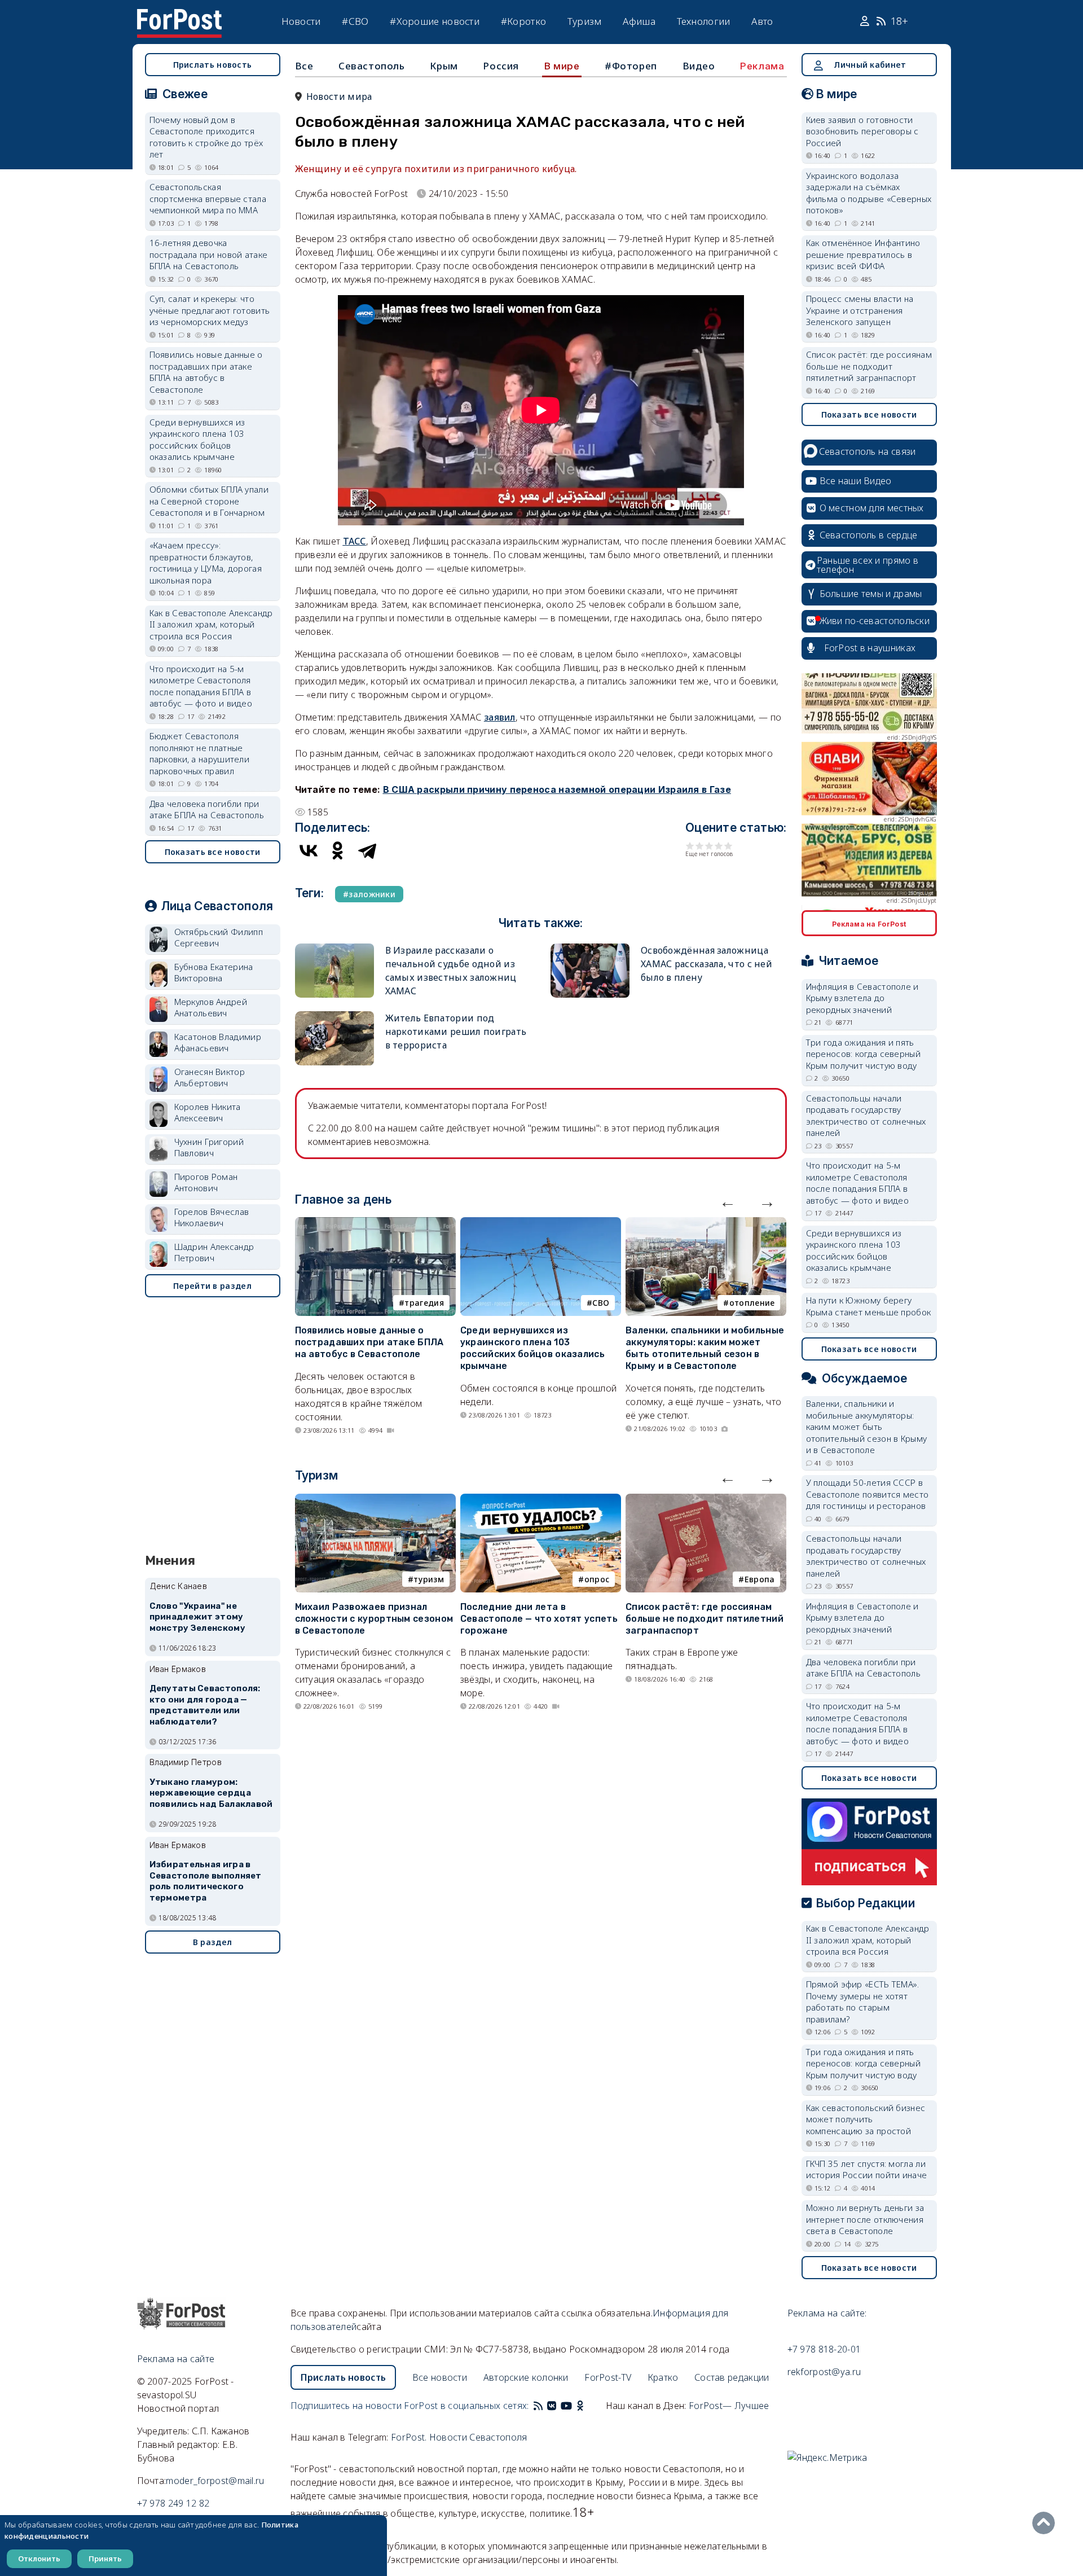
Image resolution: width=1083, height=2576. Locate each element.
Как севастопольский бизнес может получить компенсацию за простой (866, 2119)
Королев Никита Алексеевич (208, 1113)
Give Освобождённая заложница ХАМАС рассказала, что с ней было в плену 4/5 (719, 846)
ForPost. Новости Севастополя (459, 2437)
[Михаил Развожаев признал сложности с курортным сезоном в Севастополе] (375, 1500)
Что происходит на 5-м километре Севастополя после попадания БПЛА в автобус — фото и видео (201, 686)
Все (304, 66)
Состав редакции (732, 2377)
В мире (562, 66)
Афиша (639, 21)
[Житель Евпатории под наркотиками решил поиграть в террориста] (334, 1016)
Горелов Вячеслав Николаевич (212, 1217)
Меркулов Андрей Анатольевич (211, 1008)
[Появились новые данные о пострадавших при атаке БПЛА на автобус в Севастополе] (375, 1224)
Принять (105, 2559)
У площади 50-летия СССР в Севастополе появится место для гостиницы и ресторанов (868, 1494)
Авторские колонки (526, 2377)
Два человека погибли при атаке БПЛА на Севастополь (207, 809)
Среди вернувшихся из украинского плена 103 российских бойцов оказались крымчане (532, 1348)
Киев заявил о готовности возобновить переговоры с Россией (862, 131)
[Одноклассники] (338, 850)
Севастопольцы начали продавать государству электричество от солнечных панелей (866, 1116)
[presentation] (728, 1201)
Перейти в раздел (212, 1286)
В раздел (212, 1942)
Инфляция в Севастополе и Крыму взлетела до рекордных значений (862, 998)
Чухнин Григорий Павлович (209, 1147)
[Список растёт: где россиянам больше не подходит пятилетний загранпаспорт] (706, 1500)
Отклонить (39, 2559)
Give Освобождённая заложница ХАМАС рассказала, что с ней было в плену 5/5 (728, 846)
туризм (429, 1579)
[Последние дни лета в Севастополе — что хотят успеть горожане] (541, 1500)
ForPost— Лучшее (729, 2406)
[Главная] (179, 16)
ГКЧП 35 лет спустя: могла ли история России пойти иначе (867, 2169)
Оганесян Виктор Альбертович (210, 1078)
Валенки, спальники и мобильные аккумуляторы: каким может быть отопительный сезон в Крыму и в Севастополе (705, 1348)
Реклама (762, 66)
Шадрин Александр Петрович (214, 1252)
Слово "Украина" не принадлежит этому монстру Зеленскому (197, 1617)
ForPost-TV (608, 2377)
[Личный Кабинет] (866, 21)
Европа (760, 1579)
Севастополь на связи (868, 451)
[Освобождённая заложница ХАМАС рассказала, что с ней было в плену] (590, 948)
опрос (597, 1579)
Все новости (440, 2377)
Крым (444, 66)
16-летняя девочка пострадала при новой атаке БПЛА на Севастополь (209, 254)
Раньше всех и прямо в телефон (868, 565)
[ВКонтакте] (309, 850)
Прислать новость (213, 65)
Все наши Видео (856, 481)
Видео (699, 66)
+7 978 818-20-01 (824, 2349)
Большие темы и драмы (871, 594)
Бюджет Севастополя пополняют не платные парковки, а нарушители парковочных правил (200, 753)
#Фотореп (631, 66)
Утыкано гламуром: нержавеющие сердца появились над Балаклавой (211, 1793)
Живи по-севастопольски (875, 621)
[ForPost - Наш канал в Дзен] (588, 2406)
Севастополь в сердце (869, 535)
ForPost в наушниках (870, 648)
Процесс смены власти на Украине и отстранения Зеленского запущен (860, 310)
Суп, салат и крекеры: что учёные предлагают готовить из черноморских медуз (210, 310)
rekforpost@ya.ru (824, 2372)
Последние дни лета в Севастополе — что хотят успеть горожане (539, 1619)
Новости (301, 21)
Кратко (663, 2377)
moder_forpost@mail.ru (215, 2481)
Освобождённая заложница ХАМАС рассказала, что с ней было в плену (706, 964)
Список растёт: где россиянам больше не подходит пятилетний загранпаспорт (705, 1619)
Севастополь (372, 66)
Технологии (704, 21)
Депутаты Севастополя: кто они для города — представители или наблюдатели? (205, 1705)
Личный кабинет (870, 65)
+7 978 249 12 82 (173, 2503)
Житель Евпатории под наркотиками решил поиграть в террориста (456, 1032)
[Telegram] (367, 850)
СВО (601, 1303)
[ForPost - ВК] (552, 2406)
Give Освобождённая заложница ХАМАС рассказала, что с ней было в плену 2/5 (700, 846)
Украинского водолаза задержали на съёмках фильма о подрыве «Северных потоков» (869, 193)
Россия (501, 66)
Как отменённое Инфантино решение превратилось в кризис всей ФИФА (863, 254)
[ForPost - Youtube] (566, 2406)
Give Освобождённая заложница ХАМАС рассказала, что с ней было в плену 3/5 (709, 846)
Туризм (585, 21)
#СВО (355, 21)
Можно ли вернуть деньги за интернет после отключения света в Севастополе (865, 2219)
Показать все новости (213, 852)
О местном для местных (872, 508)
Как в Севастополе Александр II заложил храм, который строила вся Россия (211, 624)
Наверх (1046, 2523)
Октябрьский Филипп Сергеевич (219, 938)
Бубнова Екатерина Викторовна (214, 973)
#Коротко (523, 21)
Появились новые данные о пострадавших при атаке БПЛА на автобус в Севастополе (369, 1342)
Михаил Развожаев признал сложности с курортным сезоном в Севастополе (374, 1619)
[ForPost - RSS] (538, 2406)
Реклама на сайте (176, 2359)
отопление (752, 1303)
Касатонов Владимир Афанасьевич (218, 1043)
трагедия (424, 1303)
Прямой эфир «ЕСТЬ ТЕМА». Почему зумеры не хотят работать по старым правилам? (863, 2002)
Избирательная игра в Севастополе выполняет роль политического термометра (206, 1881)
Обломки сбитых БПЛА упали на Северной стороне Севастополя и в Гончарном (209, 501)
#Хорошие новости (435, 21)
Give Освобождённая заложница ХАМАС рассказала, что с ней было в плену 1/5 (690, 846)
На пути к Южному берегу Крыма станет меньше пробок (869, 1306)
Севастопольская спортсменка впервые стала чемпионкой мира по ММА (208, 198)
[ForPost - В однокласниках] (580, 2406)
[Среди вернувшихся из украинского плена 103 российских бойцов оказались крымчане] (541, 1224)
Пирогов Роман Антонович (206, 1182)
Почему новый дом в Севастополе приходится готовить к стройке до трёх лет (206, 137)
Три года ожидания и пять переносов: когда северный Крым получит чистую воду (864, 1054)
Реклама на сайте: (827, 2313)
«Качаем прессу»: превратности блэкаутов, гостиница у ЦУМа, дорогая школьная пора (206, 563)
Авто (762, 21)
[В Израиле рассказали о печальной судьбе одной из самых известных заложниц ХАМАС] (334, 948)
